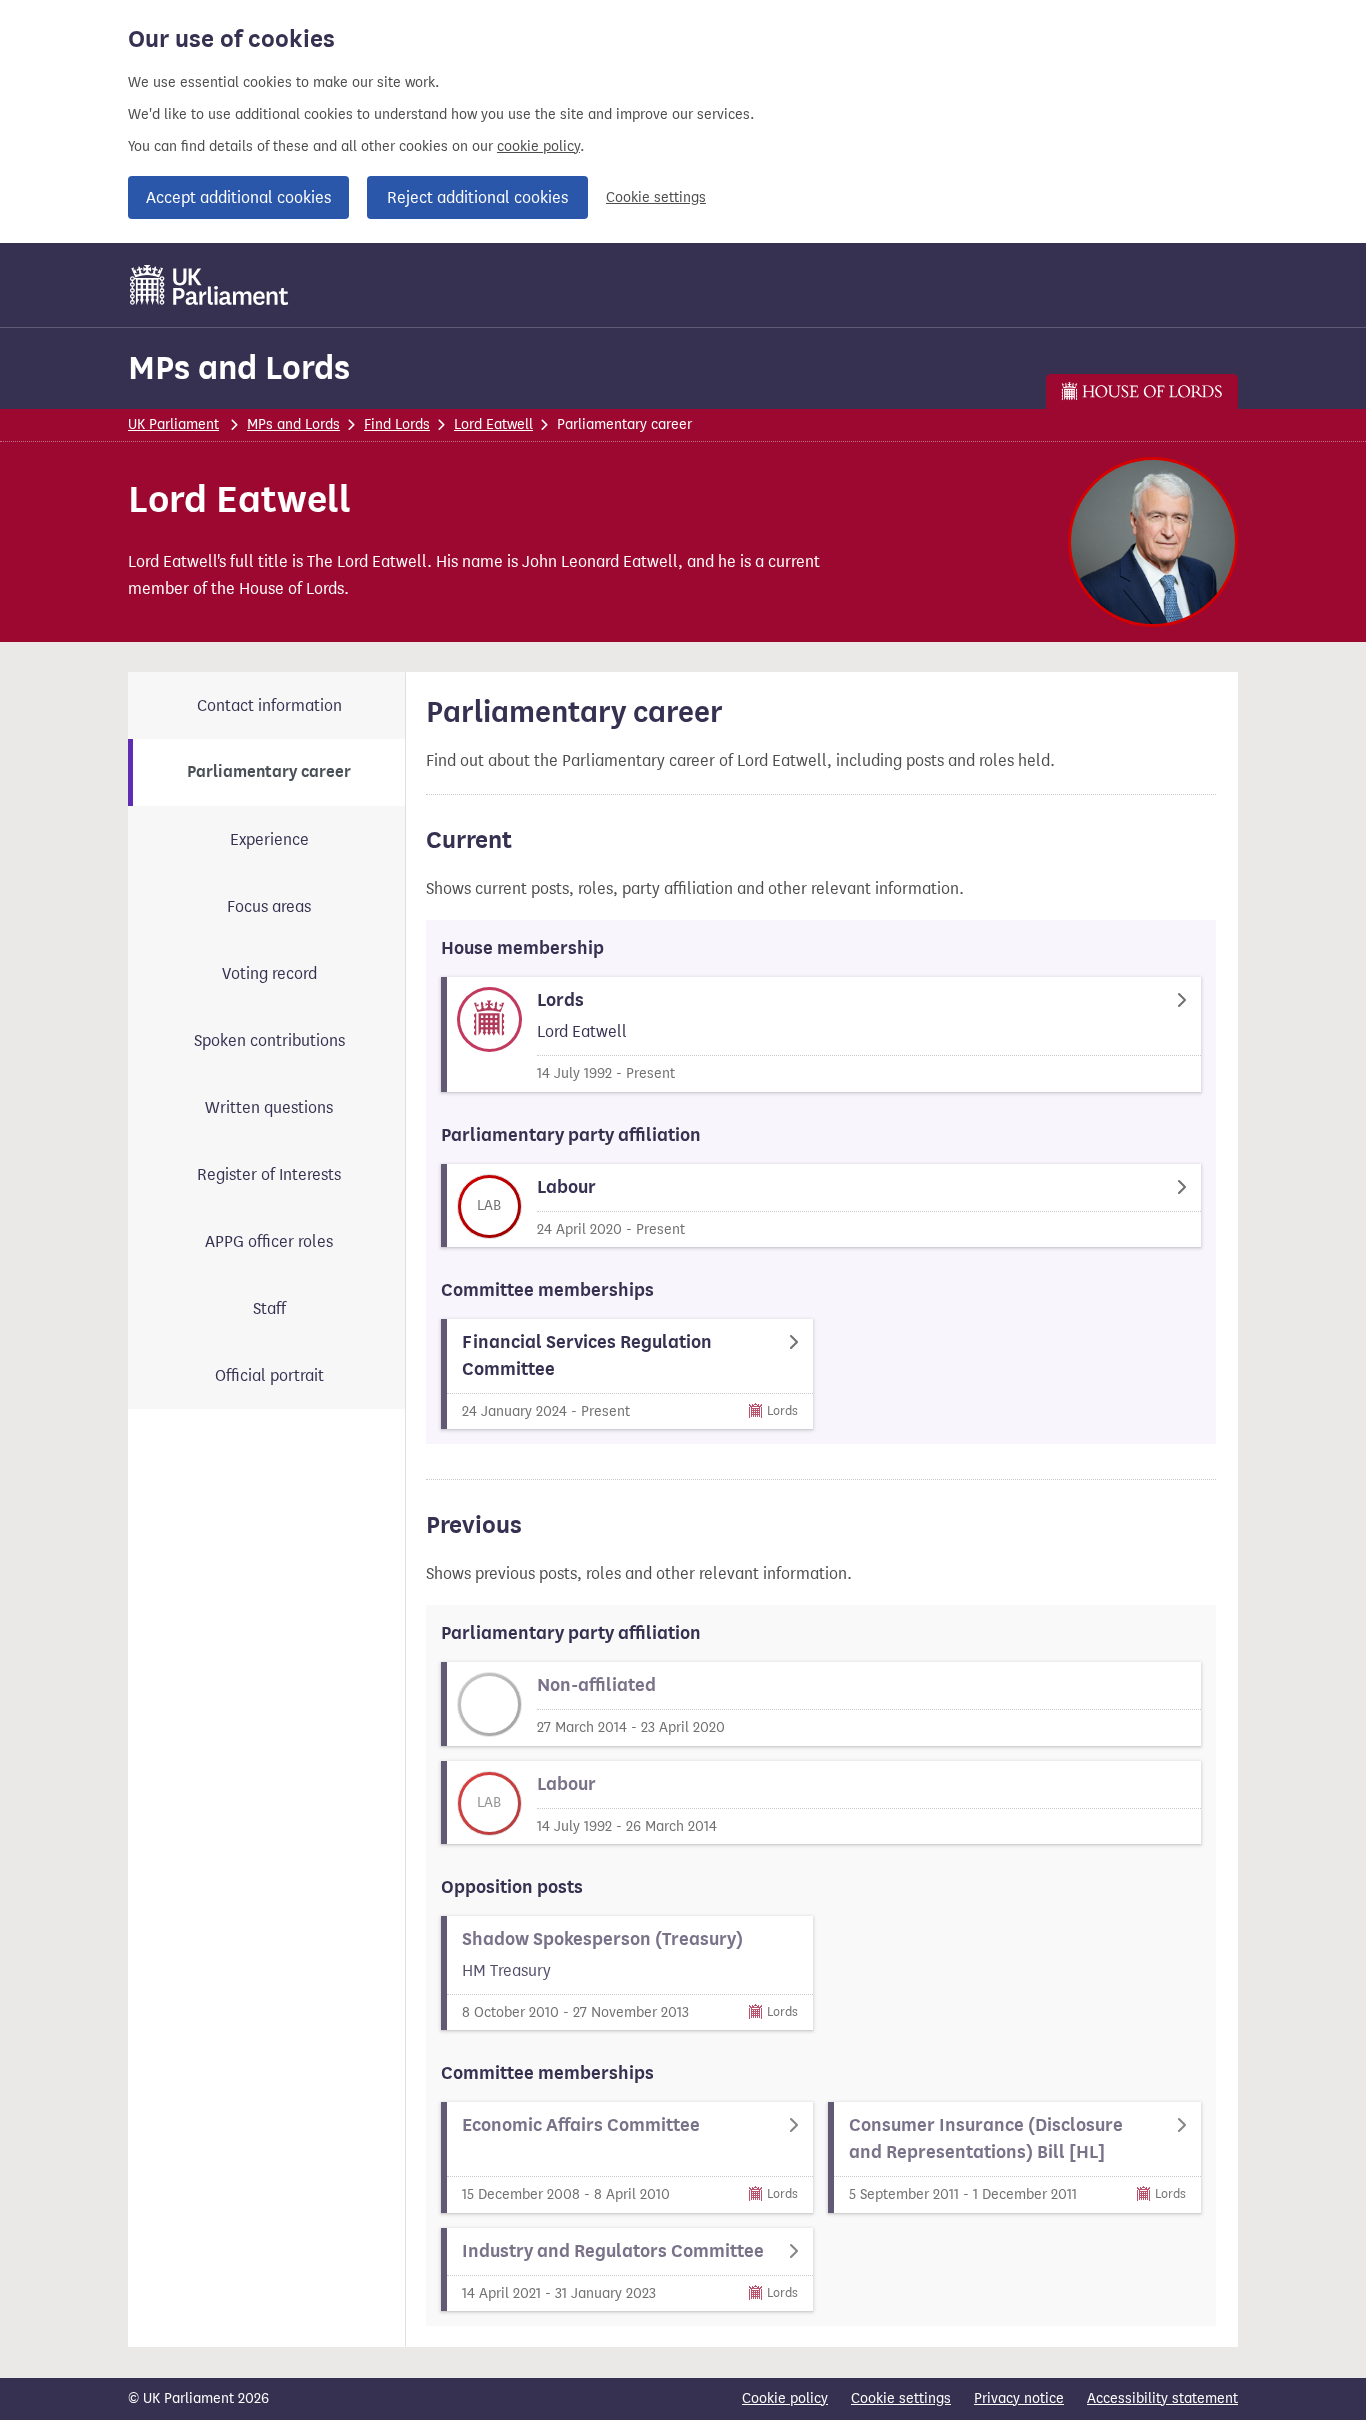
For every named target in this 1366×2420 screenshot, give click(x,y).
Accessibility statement (1162, 2398)
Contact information (269, 705)
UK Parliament (173, 424)
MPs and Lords (239, 367)
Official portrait (269, 1375)
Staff (269, 1308)
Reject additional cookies (477, 197)
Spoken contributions (269, 1040)
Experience (269, 839)
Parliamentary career (269, 772)
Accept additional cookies (238, 197)
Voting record (269, 973)
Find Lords (397, 424)
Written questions (269, 1107)
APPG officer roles (269, 1241)
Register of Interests (269, 1174)
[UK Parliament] (209, 285)
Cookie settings (656, 197)
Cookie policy (785, 2398)
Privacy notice (1019, 2398)
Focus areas (269, 906)
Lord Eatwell (493, 424)
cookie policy (538, 146)
